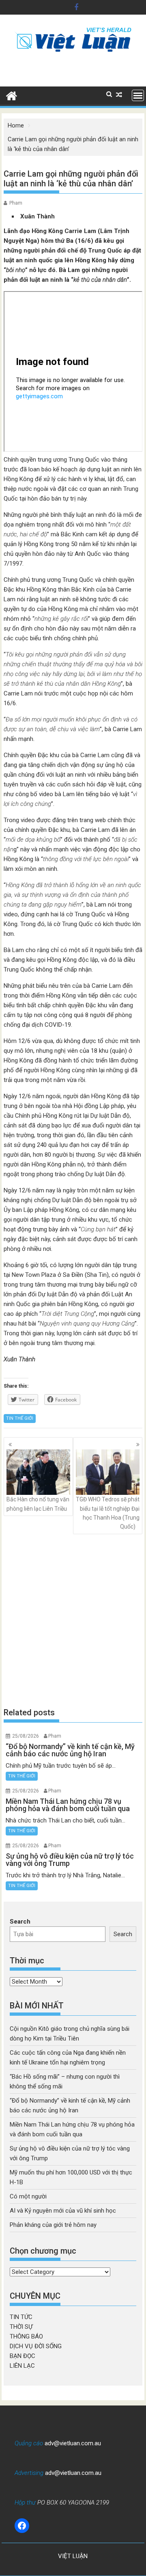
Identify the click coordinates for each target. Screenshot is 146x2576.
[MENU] (138, 95)
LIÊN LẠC (22, 2366)
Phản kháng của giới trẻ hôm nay (53, 2225)
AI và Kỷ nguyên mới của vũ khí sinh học (63, 2211)
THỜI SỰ (21, 2327)
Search (20, 1922)
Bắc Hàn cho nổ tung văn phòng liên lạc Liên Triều (38, 1504)
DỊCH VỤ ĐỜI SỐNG (36, 2346)
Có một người (28, 2196)
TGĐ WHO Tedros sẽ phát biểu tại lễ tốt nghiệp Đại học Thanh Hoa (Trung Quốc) (108, 1513)
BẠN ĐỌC (23, 2356)
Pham (16, 203)
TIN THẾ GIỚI (20, 1418)
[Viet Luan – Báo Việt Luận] (12, 95)
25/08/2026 (26, 1736)
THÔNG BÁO (26, 2336)
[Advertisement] (73, 1620)
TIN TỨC (21, 2317)
